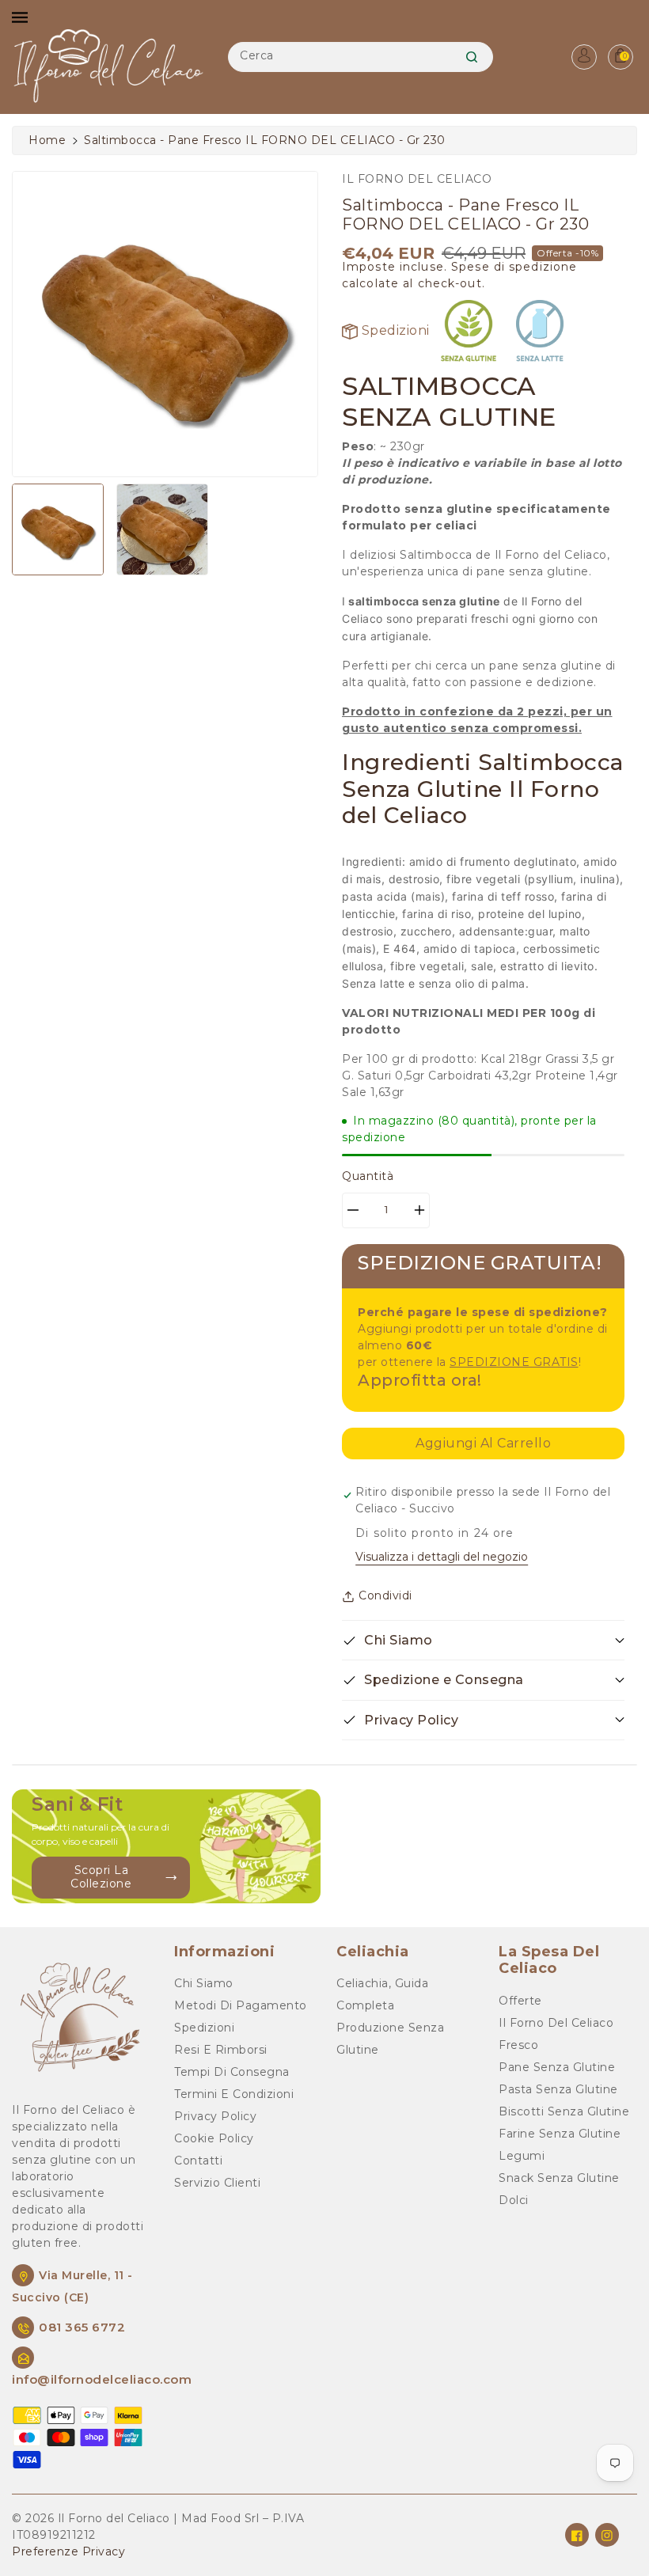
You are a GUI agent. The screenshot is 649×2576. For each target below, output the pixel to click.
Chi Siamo (204, 1983)
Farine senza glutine (560, 2134)
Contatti (198, 2161)
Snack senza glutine (559, 2178)
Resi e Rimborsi (221, 2050)
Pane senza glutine (557, 2067)
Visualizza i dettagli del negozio (442, 1557)
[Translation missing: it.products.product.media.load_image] (58, 529)
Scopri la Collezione (101, 1877)
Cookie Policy (214, 2138)
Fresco (518, 2045)
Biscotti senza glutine (564, 2111)
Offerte (520, 2001)
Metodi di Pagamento (241, 2005)
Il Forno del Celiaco (556, 2023)
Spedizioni (394, 330)
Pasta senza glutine (558, 2089)
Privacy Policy (215, 2116)
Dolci (514, 2200)
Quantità (368, 1176)
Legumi (522, 2156)
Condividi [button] (385, 1595)
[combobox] (360, 57)
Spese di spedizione (514, 267)
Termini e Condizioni (234, 2094)
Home (47, 140)
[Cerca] (472, 57)
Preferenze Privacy (68, 2551)
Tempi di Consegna (232, 2072)
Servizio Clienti (217, 2183)
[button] (483, 1640)
